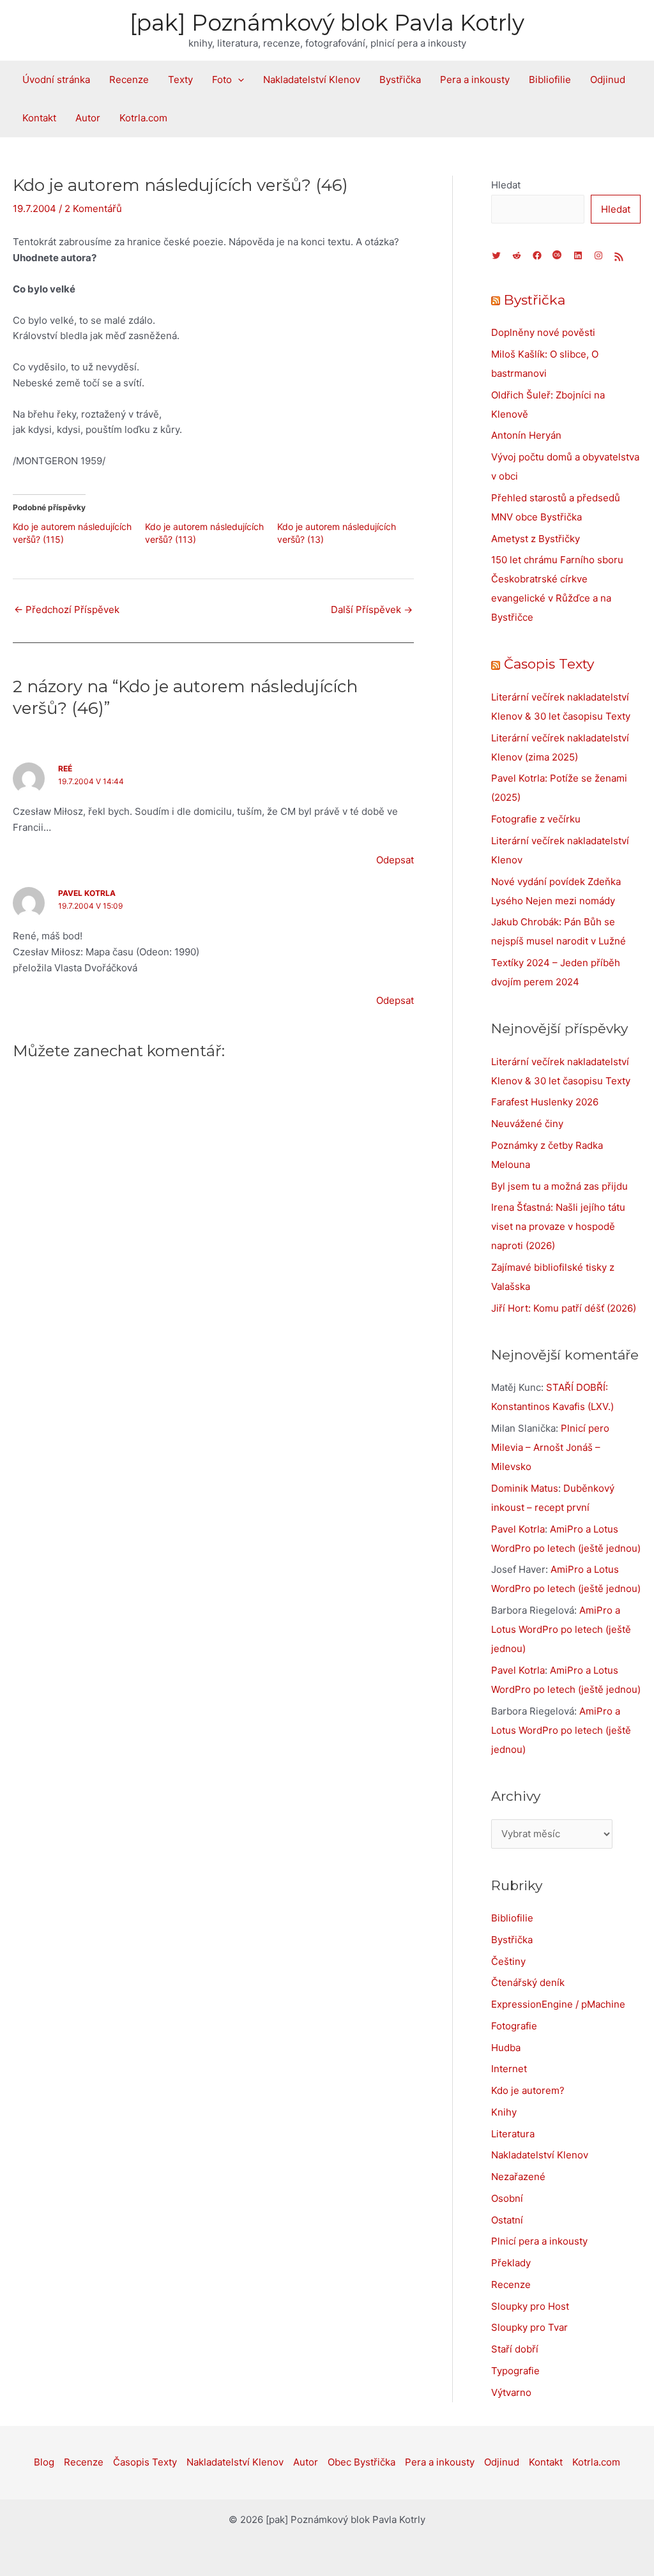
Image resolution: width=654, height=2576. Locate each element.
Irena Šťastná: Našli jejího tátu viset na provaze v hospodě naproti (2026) (558, 1226)
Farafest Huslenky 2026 (545, 1102)
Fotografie (514, 2026)
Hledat (506, 185)
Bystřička (400, 80)
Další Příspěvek (372, 610)
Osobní (507, 2198)
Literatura (513, 2134)
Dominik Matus (525, 1488)
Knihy (504, 2112)
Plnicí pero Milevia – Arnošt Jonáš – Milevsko (550, 1447)
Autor (88, 118)
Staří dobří (515, 2349)
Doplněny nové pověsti (543, 332)
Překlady (511, 2263)
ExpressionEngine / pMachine (558, 2004)
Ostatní (507, 2220)
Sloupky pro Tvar (529, 2327)
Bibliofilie (550, 80)
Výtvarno (511, 2392)
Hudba (506, 2048)
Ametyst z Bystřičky (536, 539)
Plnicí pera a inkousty (539, 2241)
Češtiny (508, 1961)
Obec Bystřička (361, 2462)
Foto (222, 80)
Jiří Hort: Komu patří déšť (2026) (564, 1308)
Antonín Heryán (526, 435)
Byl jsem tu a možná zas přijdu (559, 1186)
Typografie (515, 2371)
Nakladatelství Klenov (312, 80)
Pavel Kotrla (87, 893)
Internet (509, 2069)
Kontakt (39, 118)
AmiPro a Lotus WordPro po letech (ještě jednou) (561, 1629)
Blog (44, 2462)
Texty (180, 80)
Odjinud (608, 80)
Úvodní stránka (56, 80)
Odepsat (395, 860)
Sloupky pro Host (530, 2306)
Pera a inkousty (475, 80)
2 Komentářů (93, 208)
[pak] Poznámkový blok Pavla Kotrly (327, 23)
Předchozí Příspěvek (67, 610)
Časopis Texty (549, 664)
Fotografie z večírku (536, 819)
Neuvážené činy (527, 1124)
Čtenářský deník (528, 1982)
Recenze (129, 80)
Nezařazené (518, 2177)
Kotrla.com (143, 118)
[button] (238, 80)
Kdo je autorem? (528, 2090)
